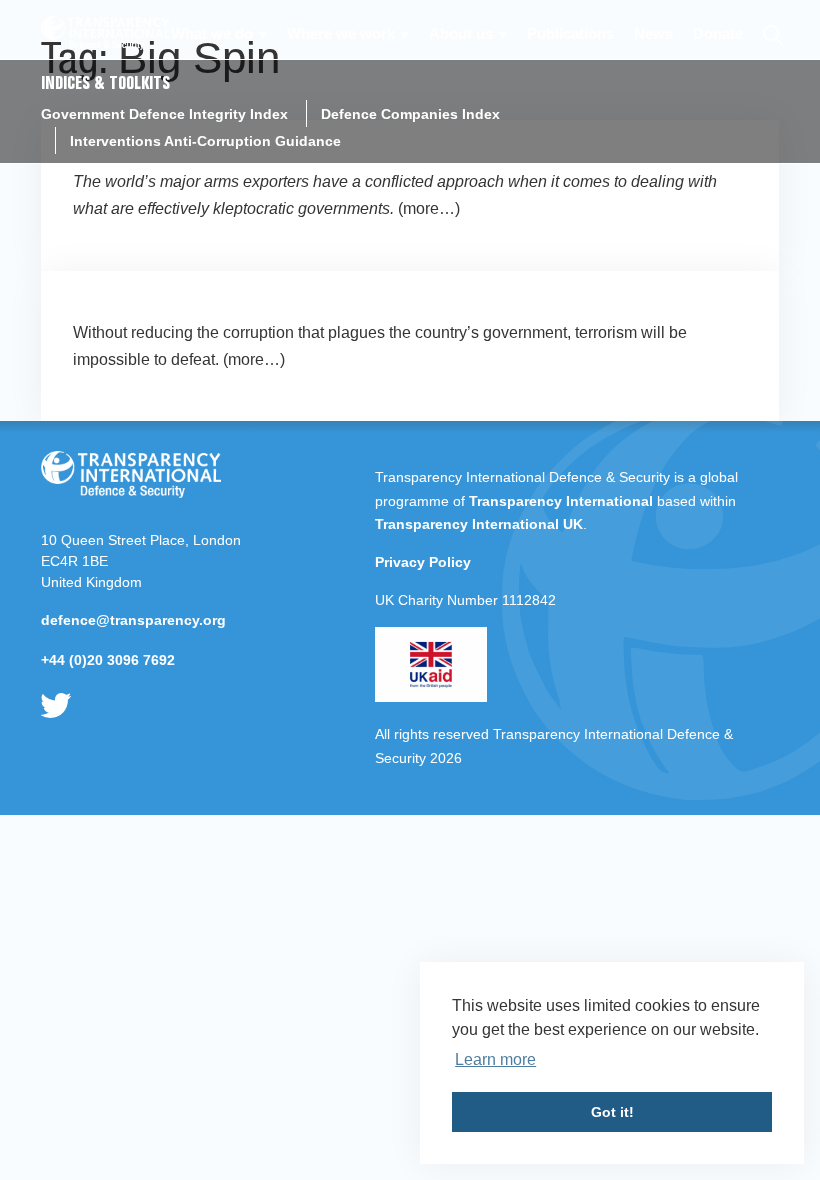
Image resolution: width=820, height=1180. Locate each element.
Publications (570, 33)
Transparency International (561, 501)
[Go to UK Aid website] (431, 697)
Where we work (341, 33)
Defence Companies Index (410, 114)
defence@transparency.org (133, 620)
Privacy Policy (423, 562)
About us (461, 33)
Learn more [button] (495, 1059)
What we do (212, 33)
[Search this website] (771, 32)
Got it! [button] (612, 1112)
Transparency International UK (479, 524)
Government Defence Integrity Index (164, 114)
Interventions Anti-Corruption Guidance (205, 141)
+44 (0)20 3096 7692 (108, 660)
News (653, 33)
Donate (718, 33)
